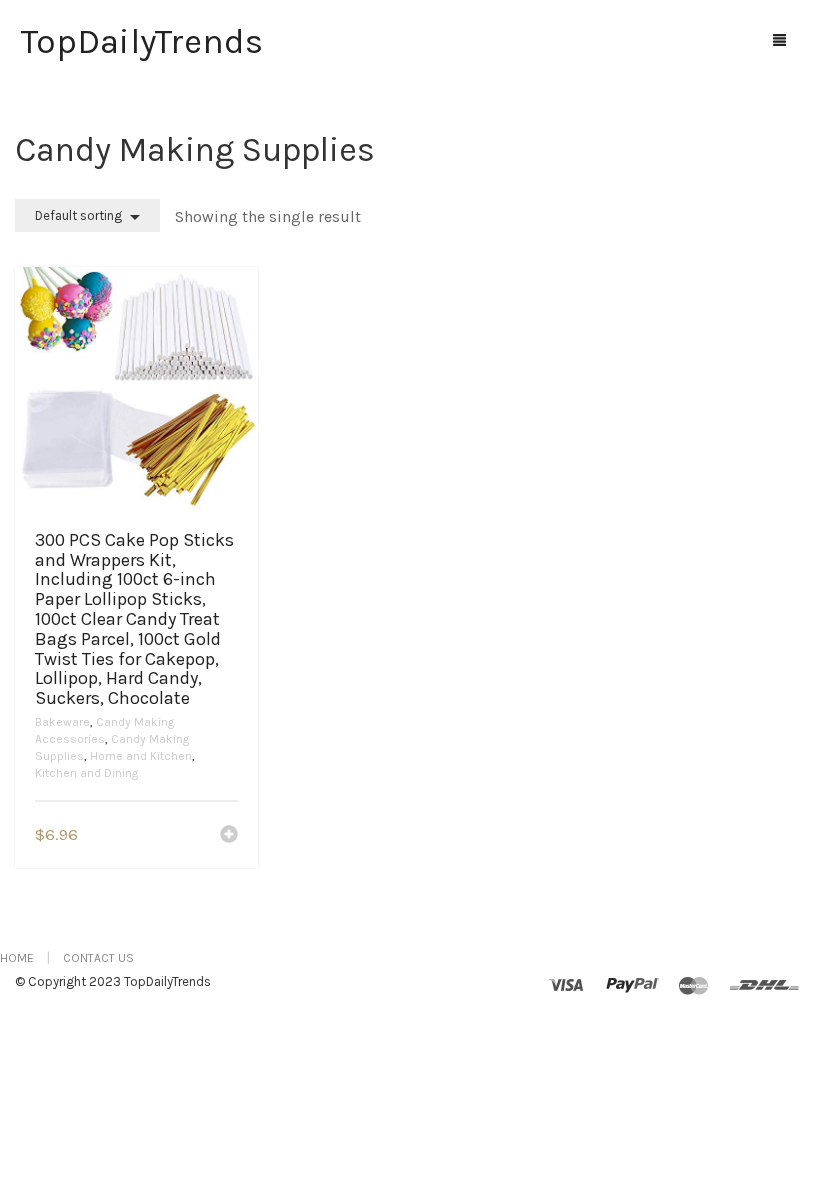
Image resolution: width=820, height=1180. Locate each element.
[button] (229, 836)
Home (17, 958)
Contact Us (98, 958)
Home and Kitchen (141, 756)
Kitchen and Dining (86, 773)
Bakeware (62, 722)
